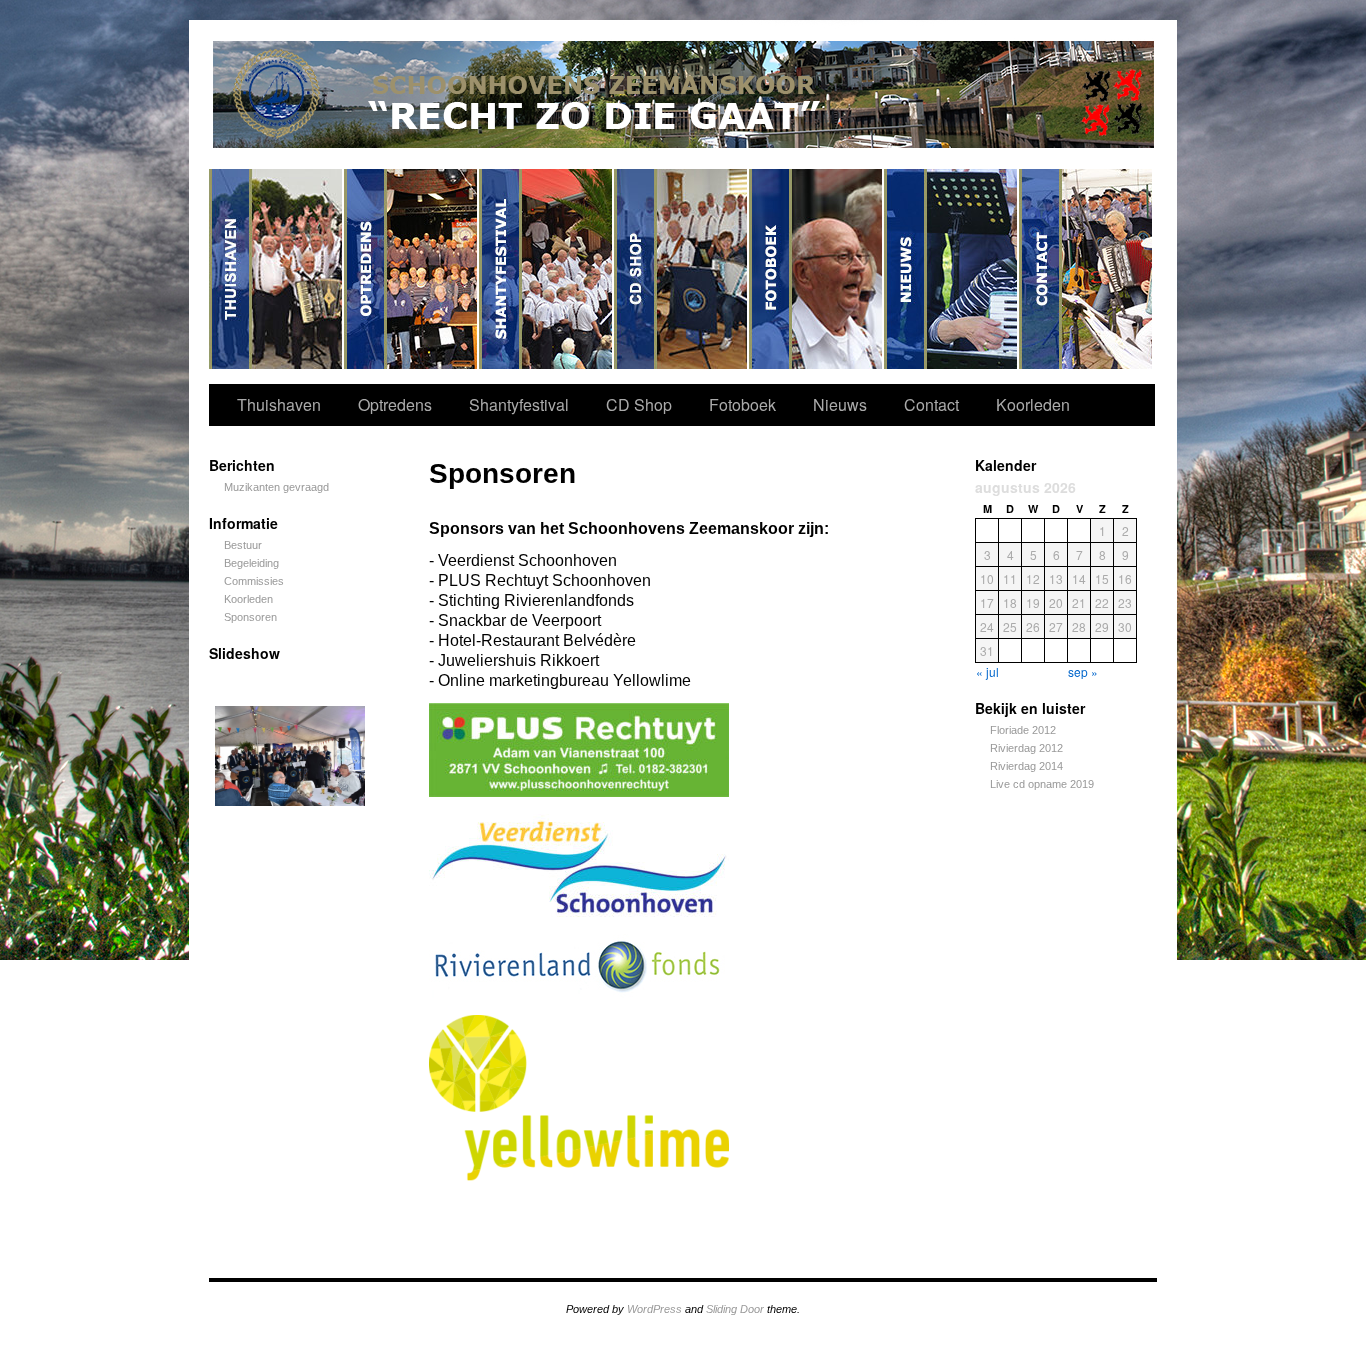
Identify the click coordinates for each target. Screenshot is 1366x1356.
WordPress (654, 1309)
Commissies (254, 581)
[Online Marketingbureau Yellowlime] (579, 1175)
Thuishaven (276, 269)
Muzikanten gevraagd (276, 487)
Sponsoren (250, 617)
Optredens (411, 269)
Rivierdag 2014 (1026, 766)
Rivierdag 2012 (1026, 748)
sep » (1083, 671)
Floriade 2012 (1023, 730)
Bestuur (243, 545)
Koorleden (1033, 404)
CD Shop (681, 269)
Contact (1085, 269)
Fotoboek (816, 269)
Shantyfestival (546, 269)
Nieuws (951, 269)
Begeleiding (251, 563)
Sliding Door (735, 1309)
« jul (987, 671)
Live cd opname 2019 (1042, 784)
